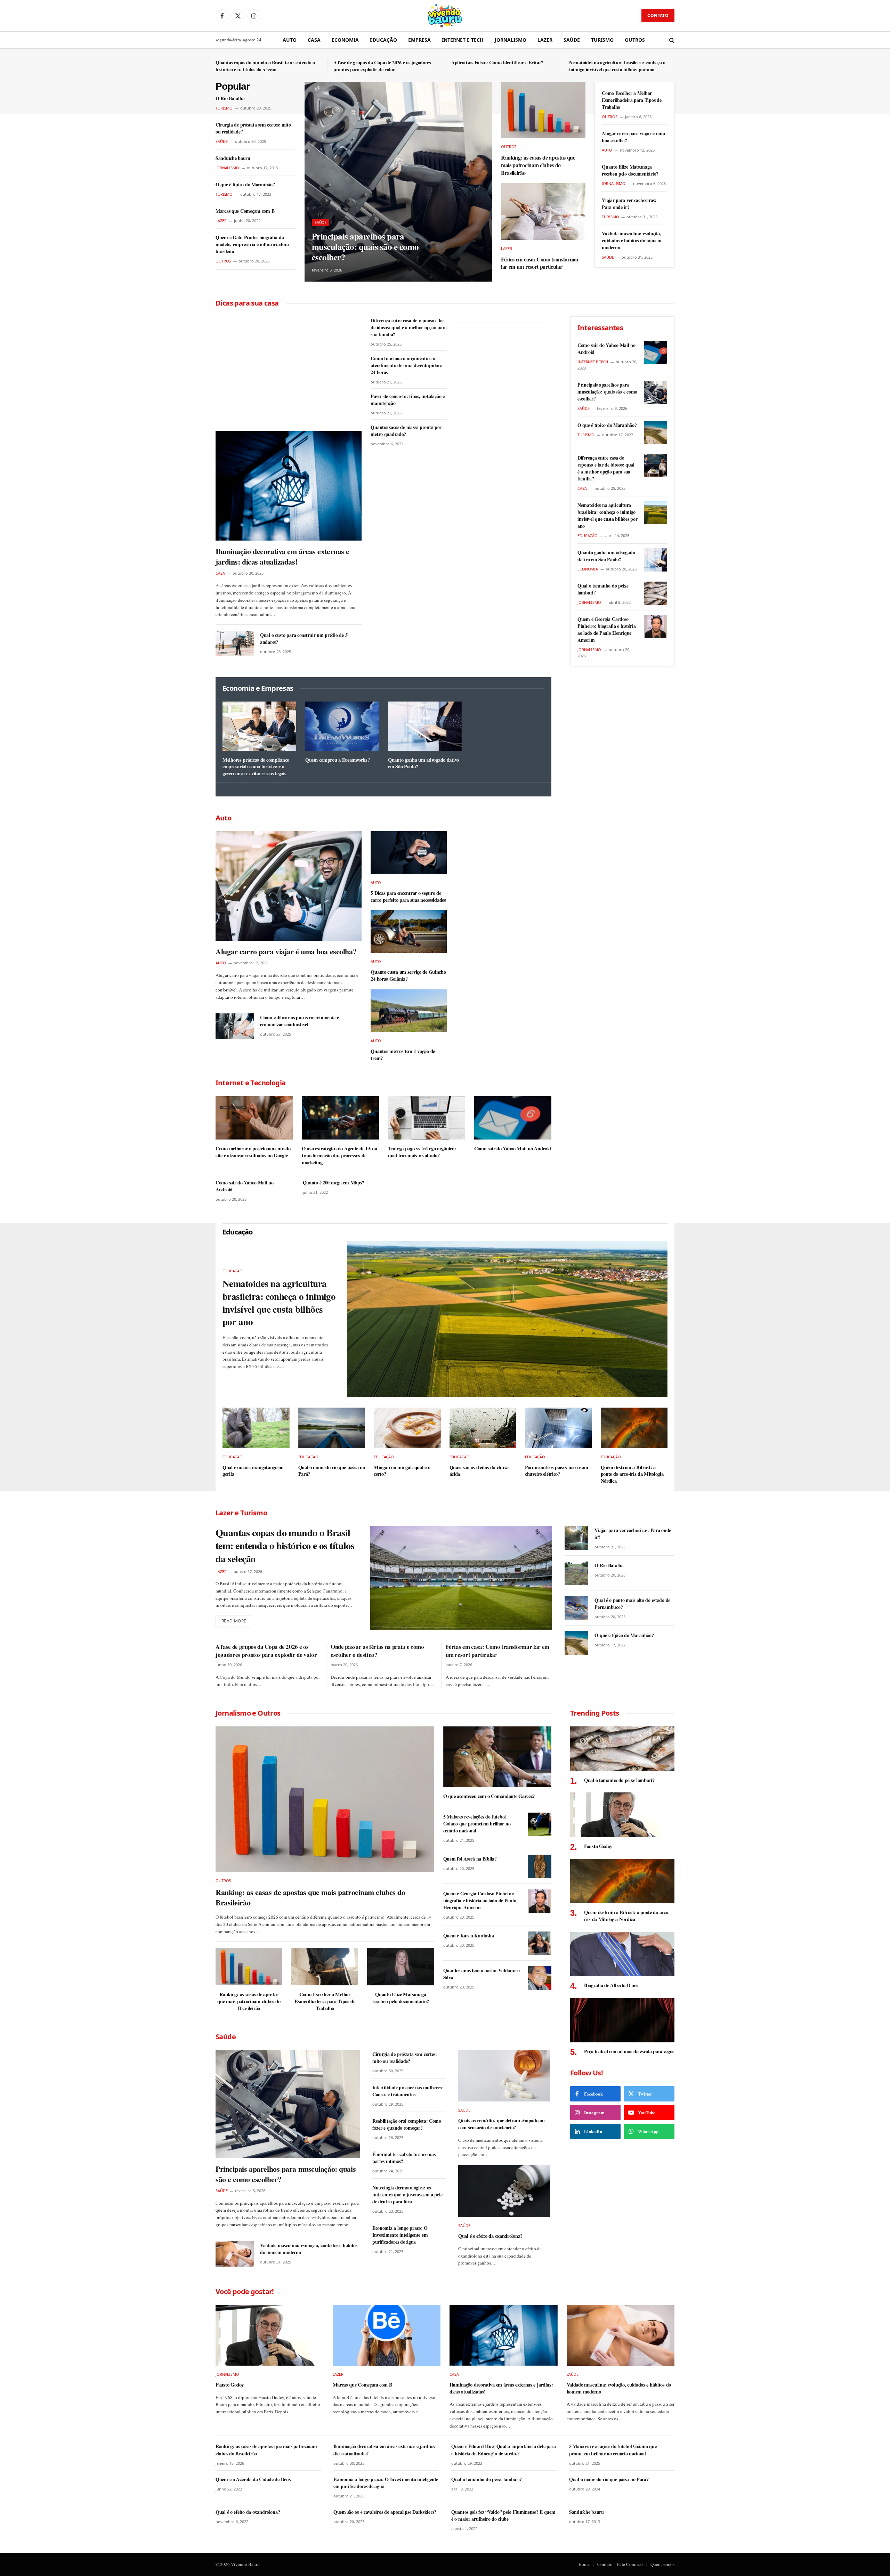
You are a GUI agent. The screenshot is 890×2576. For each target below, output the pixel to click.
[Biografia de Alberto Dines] (622, 1954)
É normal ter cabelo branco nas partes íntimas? (404, 2158)
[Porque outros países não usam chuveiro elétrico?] (559, 1428)
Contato (658, 15)
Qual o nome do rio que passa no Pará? (332, 1471)
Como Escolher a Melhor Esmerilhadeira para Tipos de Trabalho (632, 100)
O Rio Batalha (230, 98)
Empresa (419, 40)
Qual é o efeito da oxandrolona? (490, 2236)
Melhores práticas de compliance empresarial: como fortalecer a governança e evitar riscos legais (256, 767)
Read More (234, 1621)
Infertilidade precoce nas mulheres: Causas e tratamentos (408, 2091)
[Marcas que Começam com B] (387, 2335)
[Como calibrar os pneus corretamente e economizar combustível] (235, 1026)
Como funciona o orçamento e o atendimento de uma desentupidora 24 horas (406, 365)
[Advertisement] (289, 368)
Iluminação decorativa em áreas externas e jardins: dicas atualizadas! (282, 557)
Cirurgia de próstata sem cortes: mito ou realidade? (253, 128)
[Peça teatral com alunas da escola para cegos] (622, 2020)
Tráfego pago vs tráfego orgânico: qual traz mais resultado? (422, 1152)
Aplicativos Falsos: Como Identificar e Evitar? (497, 63)
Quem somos (662, 2564)
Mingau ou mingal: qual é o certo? (402, 1471)
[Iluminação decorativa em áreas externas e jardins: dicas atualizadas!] (289, 486)
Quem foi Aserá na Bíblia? (470, 1859)
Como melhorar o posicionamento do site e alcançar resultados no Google (253, 1152)
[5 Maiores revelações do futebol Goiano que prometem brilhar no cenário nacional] (540, 1824)
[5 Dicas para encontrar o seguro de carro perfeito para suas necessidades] (409, 853)
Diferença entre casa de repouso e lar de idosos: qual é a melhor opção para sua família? (409, 327)
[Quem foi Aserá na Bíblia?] (540, 1866)
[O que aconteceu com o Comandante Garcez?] (497, 1757)
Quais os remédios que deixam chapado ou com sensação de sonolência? (501, 2124)
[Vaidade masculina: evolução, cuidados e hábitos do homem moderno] (235, 2254)
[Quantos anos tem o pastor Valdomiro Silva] (540, 1978)
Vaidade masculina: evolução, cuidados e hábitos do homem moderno (632, 241)
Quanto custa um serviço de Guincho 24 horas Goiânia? (408, 975)
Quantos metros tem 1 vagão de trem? (403, 1055)
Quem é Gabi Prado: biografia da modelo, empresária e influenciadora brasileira (252, 244)
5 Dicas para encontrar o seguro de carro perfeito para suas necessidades (408, 896)
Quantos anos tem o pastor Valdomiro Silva (482, 1974)
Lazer (545, 40)
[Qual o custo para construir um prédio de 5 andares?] (235, 644)
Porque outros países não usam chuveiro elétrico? (557, 1471)
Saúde (572, 40)
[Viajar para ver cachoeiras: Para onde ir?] (576, 1538)
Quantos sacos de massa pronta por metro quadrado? (406, 431)
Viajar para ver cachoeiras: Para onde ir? (629, 204)
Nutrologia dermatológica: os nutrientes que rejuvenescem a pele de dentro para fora (407, 2195)
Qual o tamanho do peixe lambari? (603, 589)
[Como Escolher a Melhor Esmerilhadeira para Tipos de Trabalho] (325, 1967)
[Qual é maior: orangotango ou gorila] (256, 1428)
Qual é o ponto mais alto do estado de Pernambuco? (632, 1604)
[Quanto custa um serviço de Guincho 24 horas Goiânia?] (409, 931)
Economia (345, 40)
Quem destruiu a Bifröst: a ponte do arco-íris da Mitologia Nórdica (632, 1474)
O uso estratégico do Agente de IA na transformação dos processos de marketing (339, 1155)
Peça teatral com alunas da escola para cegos (629, 2051)
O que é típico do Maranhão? (245, 185)
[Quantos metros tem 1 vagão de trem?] (409, 1011)
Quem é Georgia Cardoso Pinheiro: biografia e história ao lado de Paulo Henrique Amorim (607, 630)
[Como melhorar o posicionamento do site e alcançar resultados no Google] (254, 1118)
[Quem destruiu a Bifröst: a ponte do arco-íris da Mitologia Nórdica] (634, 1428)
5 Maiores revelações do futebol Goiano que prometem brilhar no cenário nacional (477, 1824)
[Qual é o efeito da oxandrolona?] (504, 2191)
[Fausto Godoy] (622, 1815)
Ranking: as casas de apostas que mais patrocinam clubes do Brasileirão (538, 165)
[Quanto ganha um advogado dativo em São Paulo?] (425, 726)
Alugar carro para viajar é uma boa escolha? (633, 137)
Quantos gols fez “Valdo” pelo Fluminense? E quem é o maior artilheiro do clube (503, 2516)
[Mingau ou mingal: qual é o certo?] (407, 1428)
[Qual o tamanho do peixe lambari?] (656, 593)
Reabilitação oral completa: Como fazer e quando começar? (407, 2124)
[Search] (671, 40)
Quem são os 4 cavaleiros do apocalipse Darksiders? (385, 2512)
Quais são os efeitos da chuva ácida (479, 1471)
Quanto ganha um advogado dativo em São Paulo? (423, 763)
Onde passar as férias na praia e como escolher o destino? (377, 1651)
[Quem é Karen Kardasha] (540, 1943)
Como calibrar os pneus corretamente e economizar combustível (300, 1021)
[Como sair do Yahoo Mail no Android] (513, 1118)
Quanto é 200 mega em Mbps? (334, 1183)
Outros (635, 40)
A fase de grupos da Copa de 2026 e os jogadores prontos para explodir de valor (382, 66)
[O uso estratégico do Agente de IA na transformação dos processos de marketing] (340, 1118)
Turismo (602, 40)
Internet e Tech (463, 40)
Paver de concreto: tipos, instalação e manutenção (407, 400)
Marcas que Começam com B (245, 211)
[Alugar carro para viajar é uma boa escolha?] (289, 886)
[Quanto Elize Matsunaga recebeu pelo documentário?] (400, 1967)
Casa (314, 40)
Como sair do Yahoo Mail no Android (513, 1149)
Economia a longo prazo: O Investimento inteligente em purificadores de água (400, 2235)
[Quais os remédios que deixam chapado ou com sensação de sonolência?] (504, 2076)
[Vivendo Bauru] (445, 16)
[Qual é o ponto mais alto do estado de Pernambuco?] (576, 1608)
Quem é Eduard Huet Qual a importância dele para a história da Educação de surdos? (504, 2450)
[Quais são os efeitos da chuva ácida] (483, 1428)
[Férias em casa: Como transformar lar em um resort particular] (543, 211)
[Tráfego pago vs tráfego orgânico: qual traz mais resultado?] (427, 1118)
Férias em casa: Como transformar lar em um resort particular (540, 263)
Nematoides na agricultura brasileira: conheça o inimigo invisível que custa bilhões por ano (617, 66)
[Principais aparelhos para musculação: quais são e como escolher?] (398, 182)
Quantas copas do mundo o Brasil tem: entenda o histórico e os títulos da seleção (265, 66)
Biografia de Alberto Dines (611, 1985)
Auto (290, 40)
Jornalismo (511, 40)
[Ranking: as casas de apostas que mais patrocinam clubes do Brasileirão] (543, 110)
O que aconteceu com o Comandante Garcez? (489, 1796)
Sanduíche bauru (233, 158)
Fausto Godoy (598, 1846)
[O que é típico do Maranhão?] (656, 433)
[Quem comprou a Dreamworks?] (342, 726)
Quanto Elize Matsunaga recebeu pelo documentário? (630, 170)
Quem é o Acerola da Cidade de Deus (253, 2479)
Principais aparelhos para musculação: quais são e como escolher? (365, 247)
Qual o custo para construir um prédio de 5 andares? (304, 639)
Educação (383, 40)
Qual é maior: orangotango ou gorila (253, 1471)
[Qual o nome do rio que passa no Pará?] (332, 1428)
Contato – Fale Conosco (620, 2564)
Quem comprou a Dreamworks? (337, 760)
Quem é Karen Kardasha (469, 1936)
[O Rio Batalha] (576, 1573)
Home (584, 2564)
